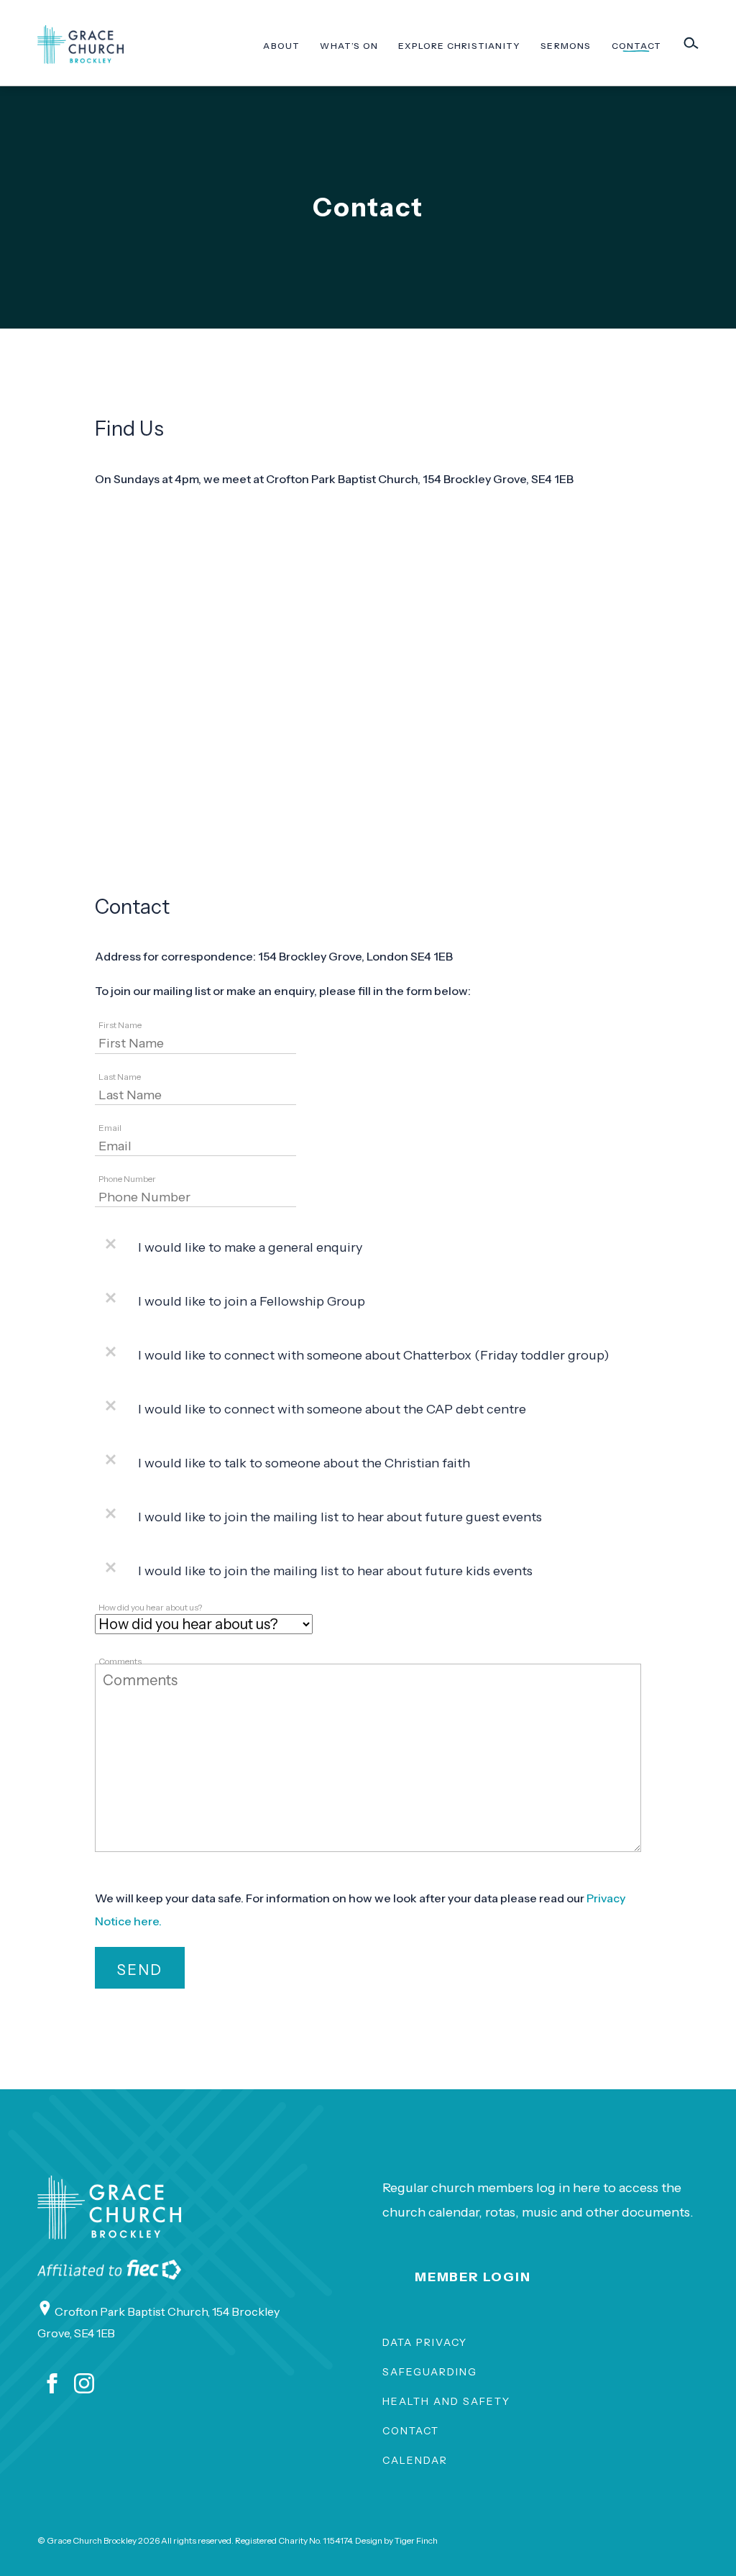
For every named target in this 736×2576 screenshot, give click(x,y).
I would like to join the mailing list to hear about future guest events (340, 1517)
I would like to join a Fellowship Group (252, 1301)
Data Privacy (425, 2342)
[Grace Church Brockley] (80, 45)
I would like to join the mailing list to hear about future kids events (335, 1571)
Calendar (415, 2460)
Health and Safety (446, 2401)
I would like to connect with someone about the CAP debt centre (332, 1409)
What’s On (349, 46)
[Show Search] (691, 43)
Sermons (566, 46)
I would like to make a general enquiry (250, 1247)
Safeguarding (430, 2372)
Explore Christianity (459, 46)
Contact (636, 46)
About (281, 46)
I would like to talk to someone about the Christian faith (304, 1463)
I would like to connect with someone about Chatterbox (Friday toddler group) (374, 1355)
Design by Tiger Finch (396, 2540)
